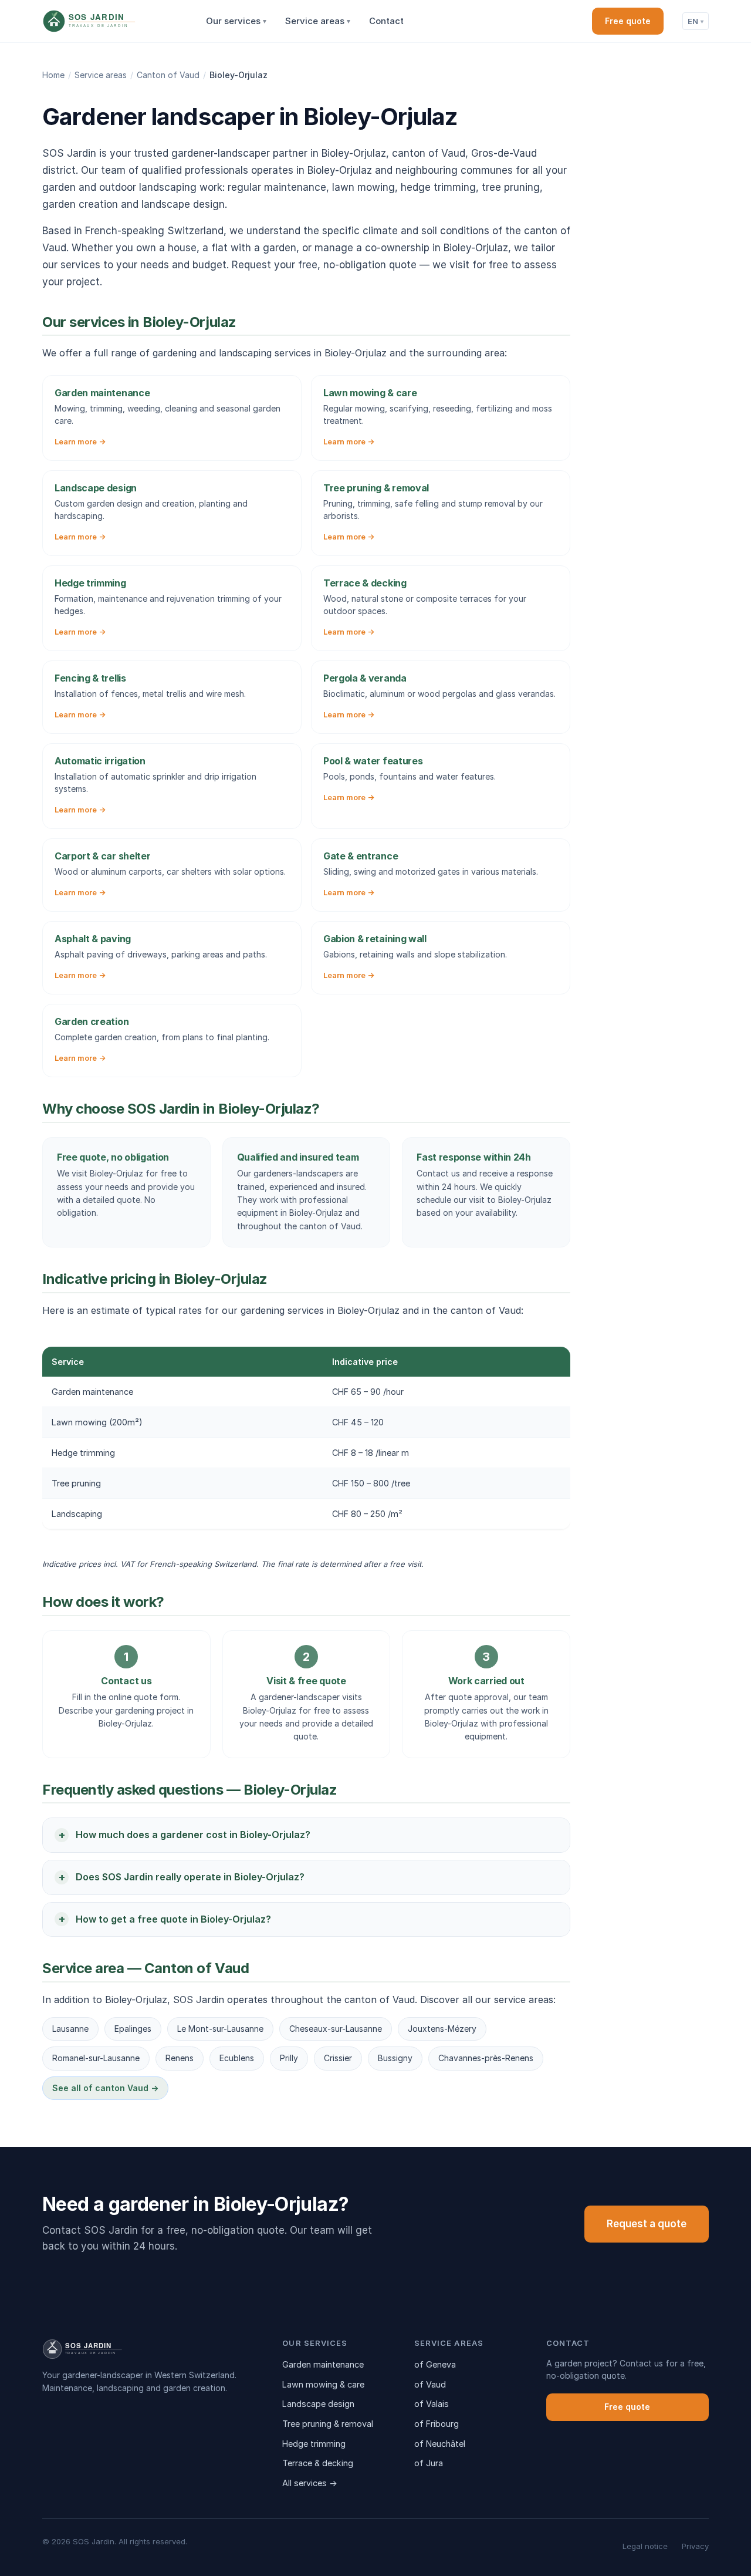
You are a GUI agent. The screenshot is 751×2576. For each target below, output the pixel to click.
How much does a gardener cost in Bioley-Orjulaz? (193, 1835)
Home (53, 75)
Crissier (338, 2058)
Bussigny (395, 2058)
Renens (180, 2058)
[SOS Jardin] (111, 21)
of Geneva (435, 2364)
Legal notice (645, 2546)
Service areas (318, 21)
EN (696, 21)
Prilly (289, 2058)
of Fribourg (437, 2424)
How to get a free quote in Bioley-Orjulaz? (173, 1919)
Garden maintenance (323, 2364)
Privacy (695, 2546)
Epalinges (133, 2029)
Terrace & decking (318, 2463)
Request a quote (647, 2224)
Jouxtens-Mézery (442, 2029)
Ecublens (237, 2058)
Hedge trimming (314, 2444)
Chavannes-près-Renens (486, 2058)
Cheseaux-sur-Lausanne (336, 2029)
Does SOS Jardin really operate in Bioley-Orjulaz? (190, 1877)
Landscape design (318, 2404)
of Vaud (430, 2384)
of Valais (432, 2404)
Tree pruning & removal (328, 2424)
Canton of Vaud (168, 75)
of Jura (429, 2463)
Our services (236, 21)
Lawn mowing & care (323, 2384)
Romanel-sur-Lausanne (96, 2058)
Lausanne (70, 2029)
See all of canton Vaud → (105, 2088)
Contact (386, 21)
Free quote (628, 21)
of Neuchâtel (440, 2444)
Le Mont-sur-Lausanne (220, 2029)
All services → (310, 2483)
